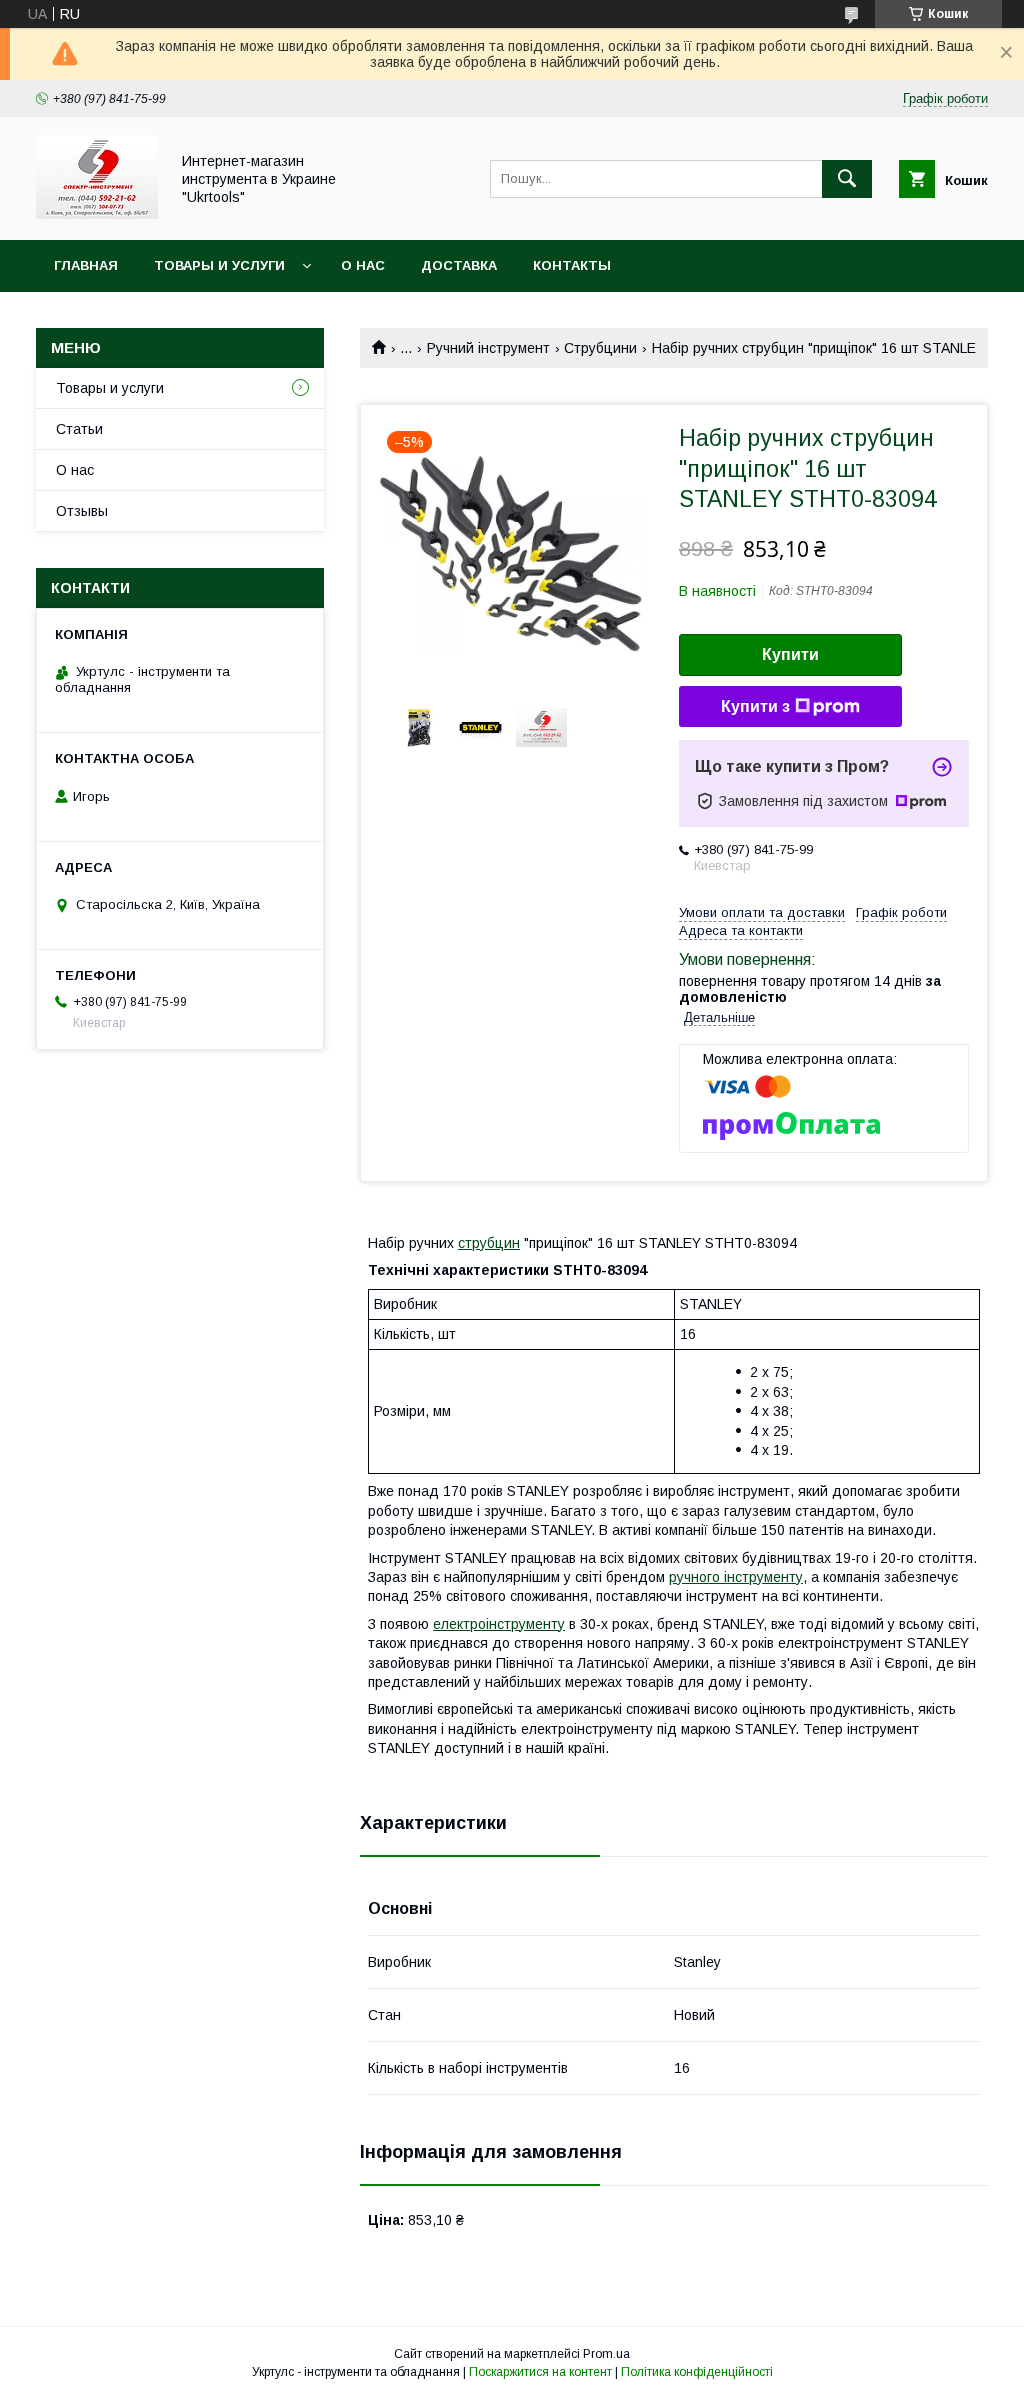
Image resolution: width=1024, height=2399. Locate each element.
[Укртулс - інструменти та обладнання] (97, 214)
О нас (363, 265)
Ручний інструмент (488, 348)
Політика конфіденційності (697, 2372)
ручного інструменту (736, 1577)
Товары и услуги (219, 265)
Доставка (459, 265)
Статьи (79, 429)
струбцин (489, 1243)
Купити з (755, 706)
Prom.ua (606, 2354)
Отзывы (82, 511)
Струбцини (600, 348)
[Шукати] (847, 179)
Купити (790, 654)
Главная (86, 265)
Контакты (572, 265)
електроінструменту (499, 1624)
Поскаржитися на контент (540, 2372)
